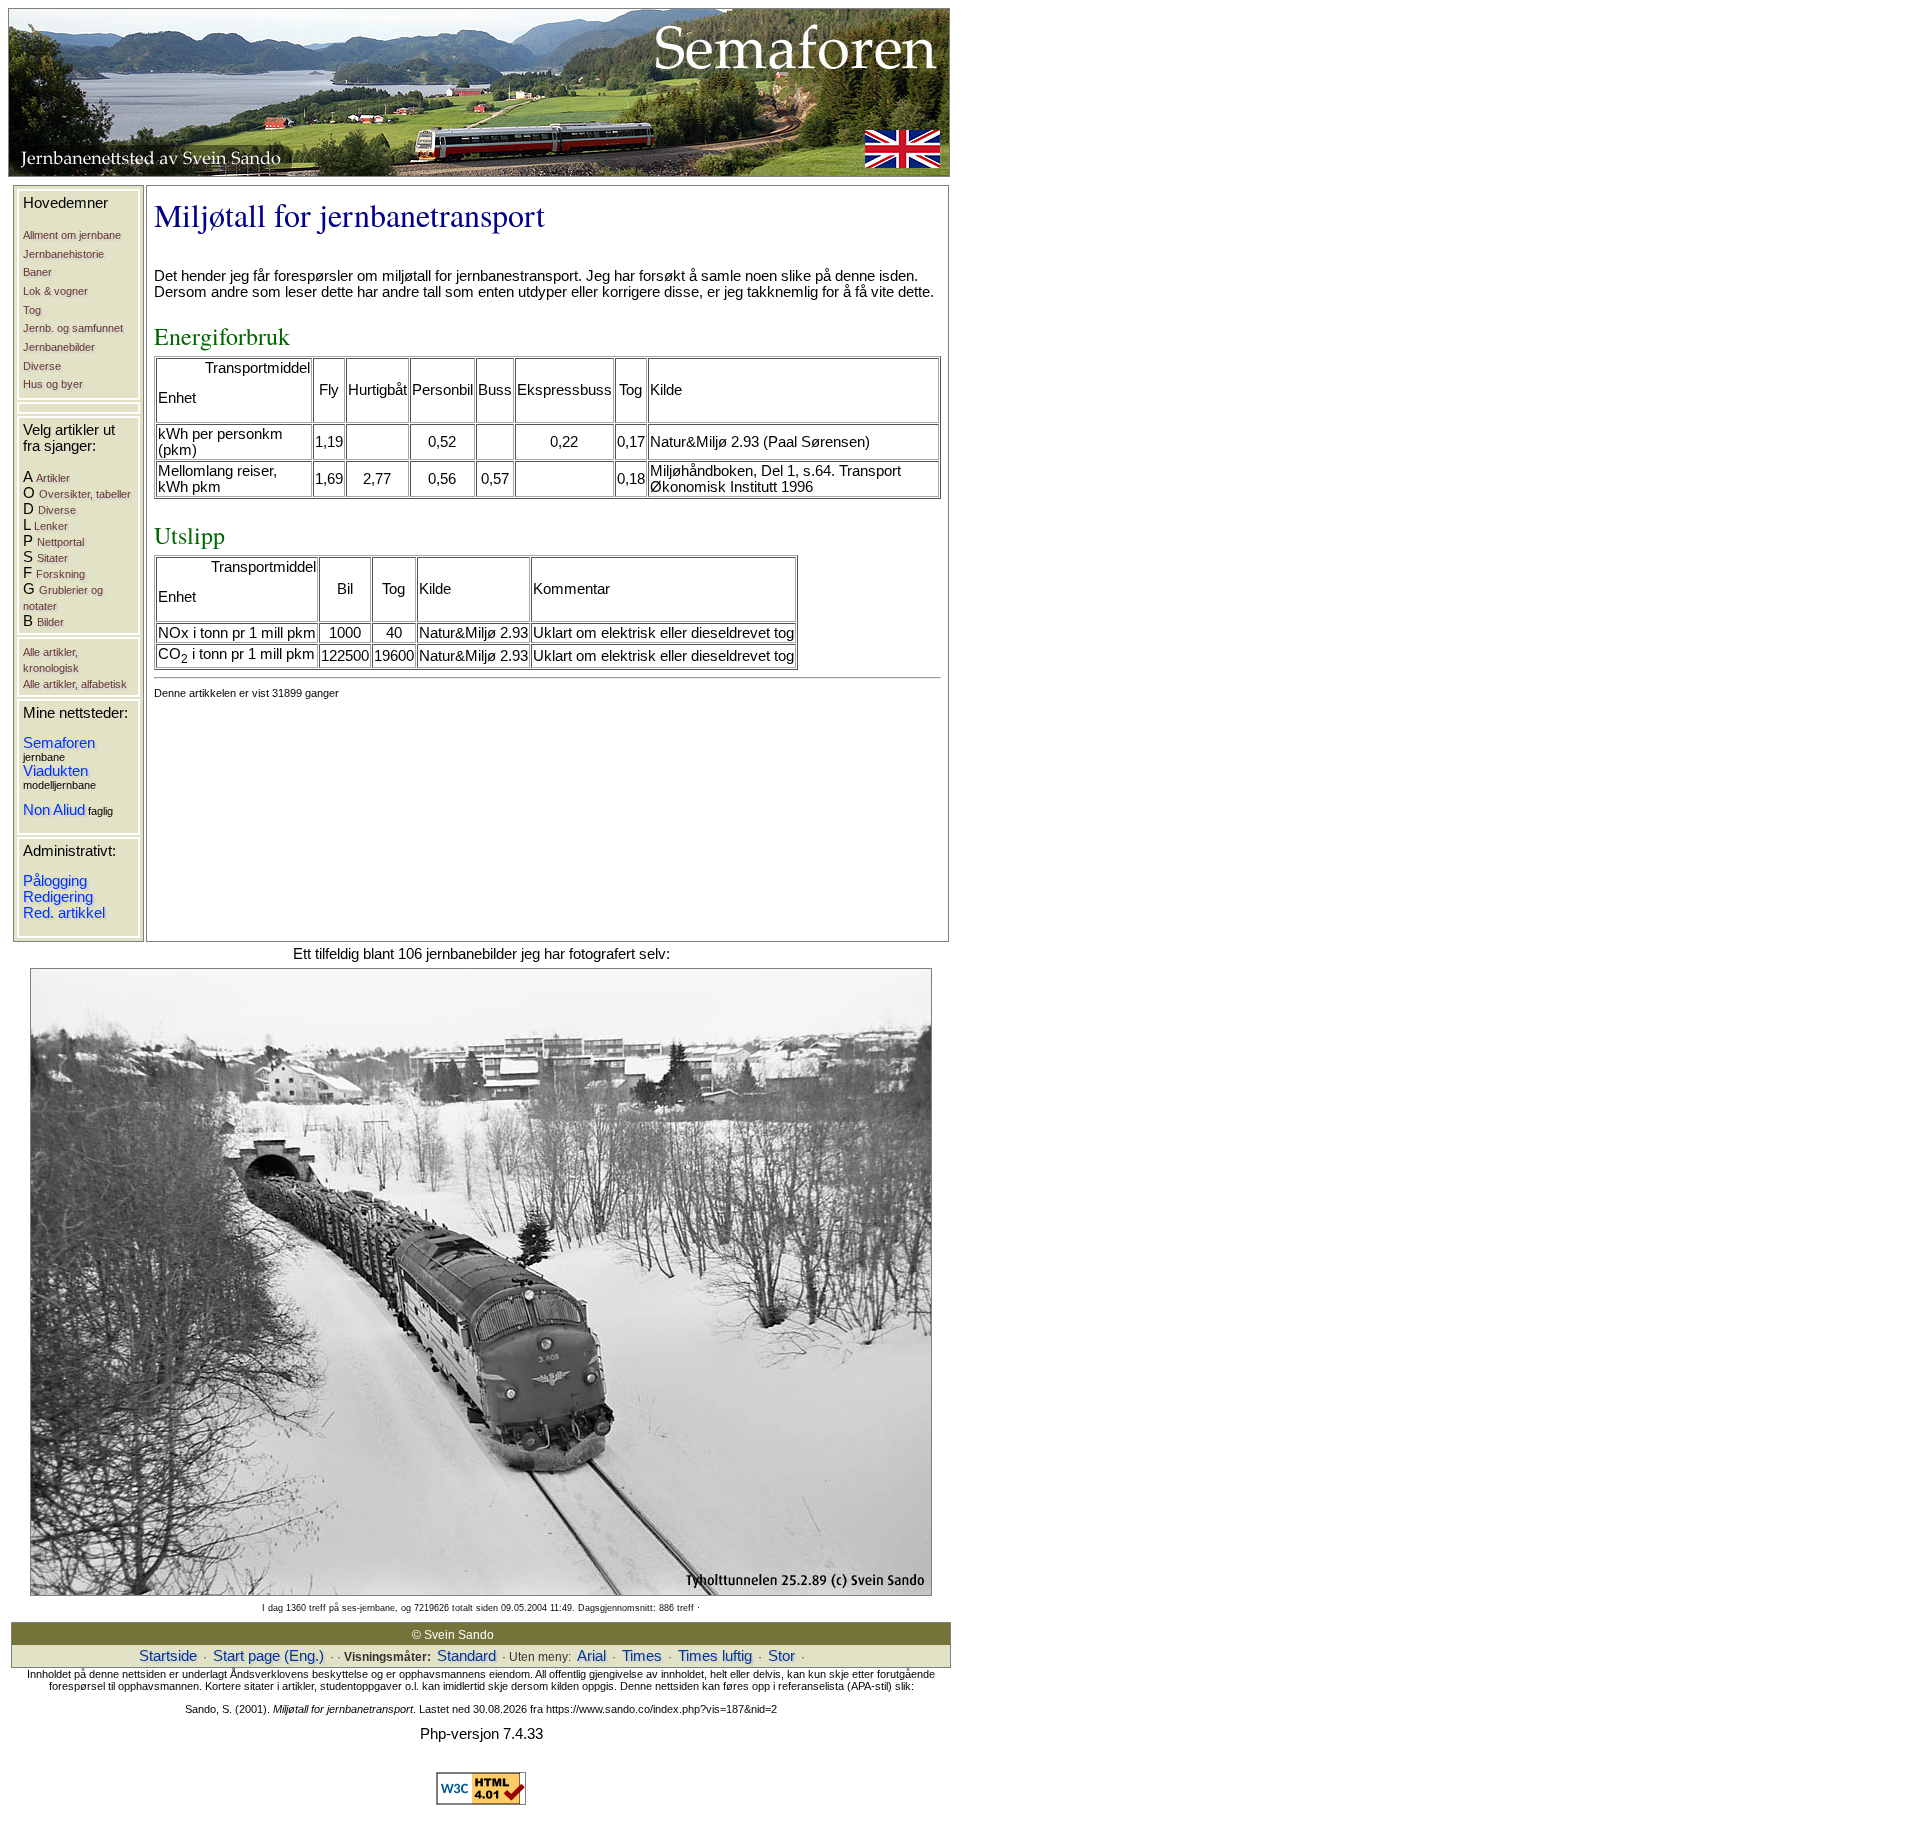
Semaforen (59, 743)
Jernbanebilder (59, 347)
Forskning (60, 574)
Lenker (51, 526)
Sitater (52, 558)
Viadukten (55, 771)
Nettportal (60, 542)
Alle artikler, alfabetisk (75, 684)
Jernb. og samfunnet (73, 328)
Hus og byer (53, 384)
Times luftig (715, 1656)
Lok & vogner (55, 291)
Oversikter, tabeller (85, 494)
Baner (37, 272)
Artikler (53, 478)
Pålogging (55, 881)
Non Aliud (54, 810)
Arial (591, 1656)
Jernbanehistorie (63, 254)
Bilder (50, 622)
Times (642, 1656)
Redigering (58, 897)
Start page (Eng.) (268, 1656)
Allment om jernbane (72, 235)
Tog (32, 310)
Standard (466, 1656)
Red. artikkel (64, 913)
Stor (781, 1656)
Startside (168, 1656)
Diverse (42, 366)
